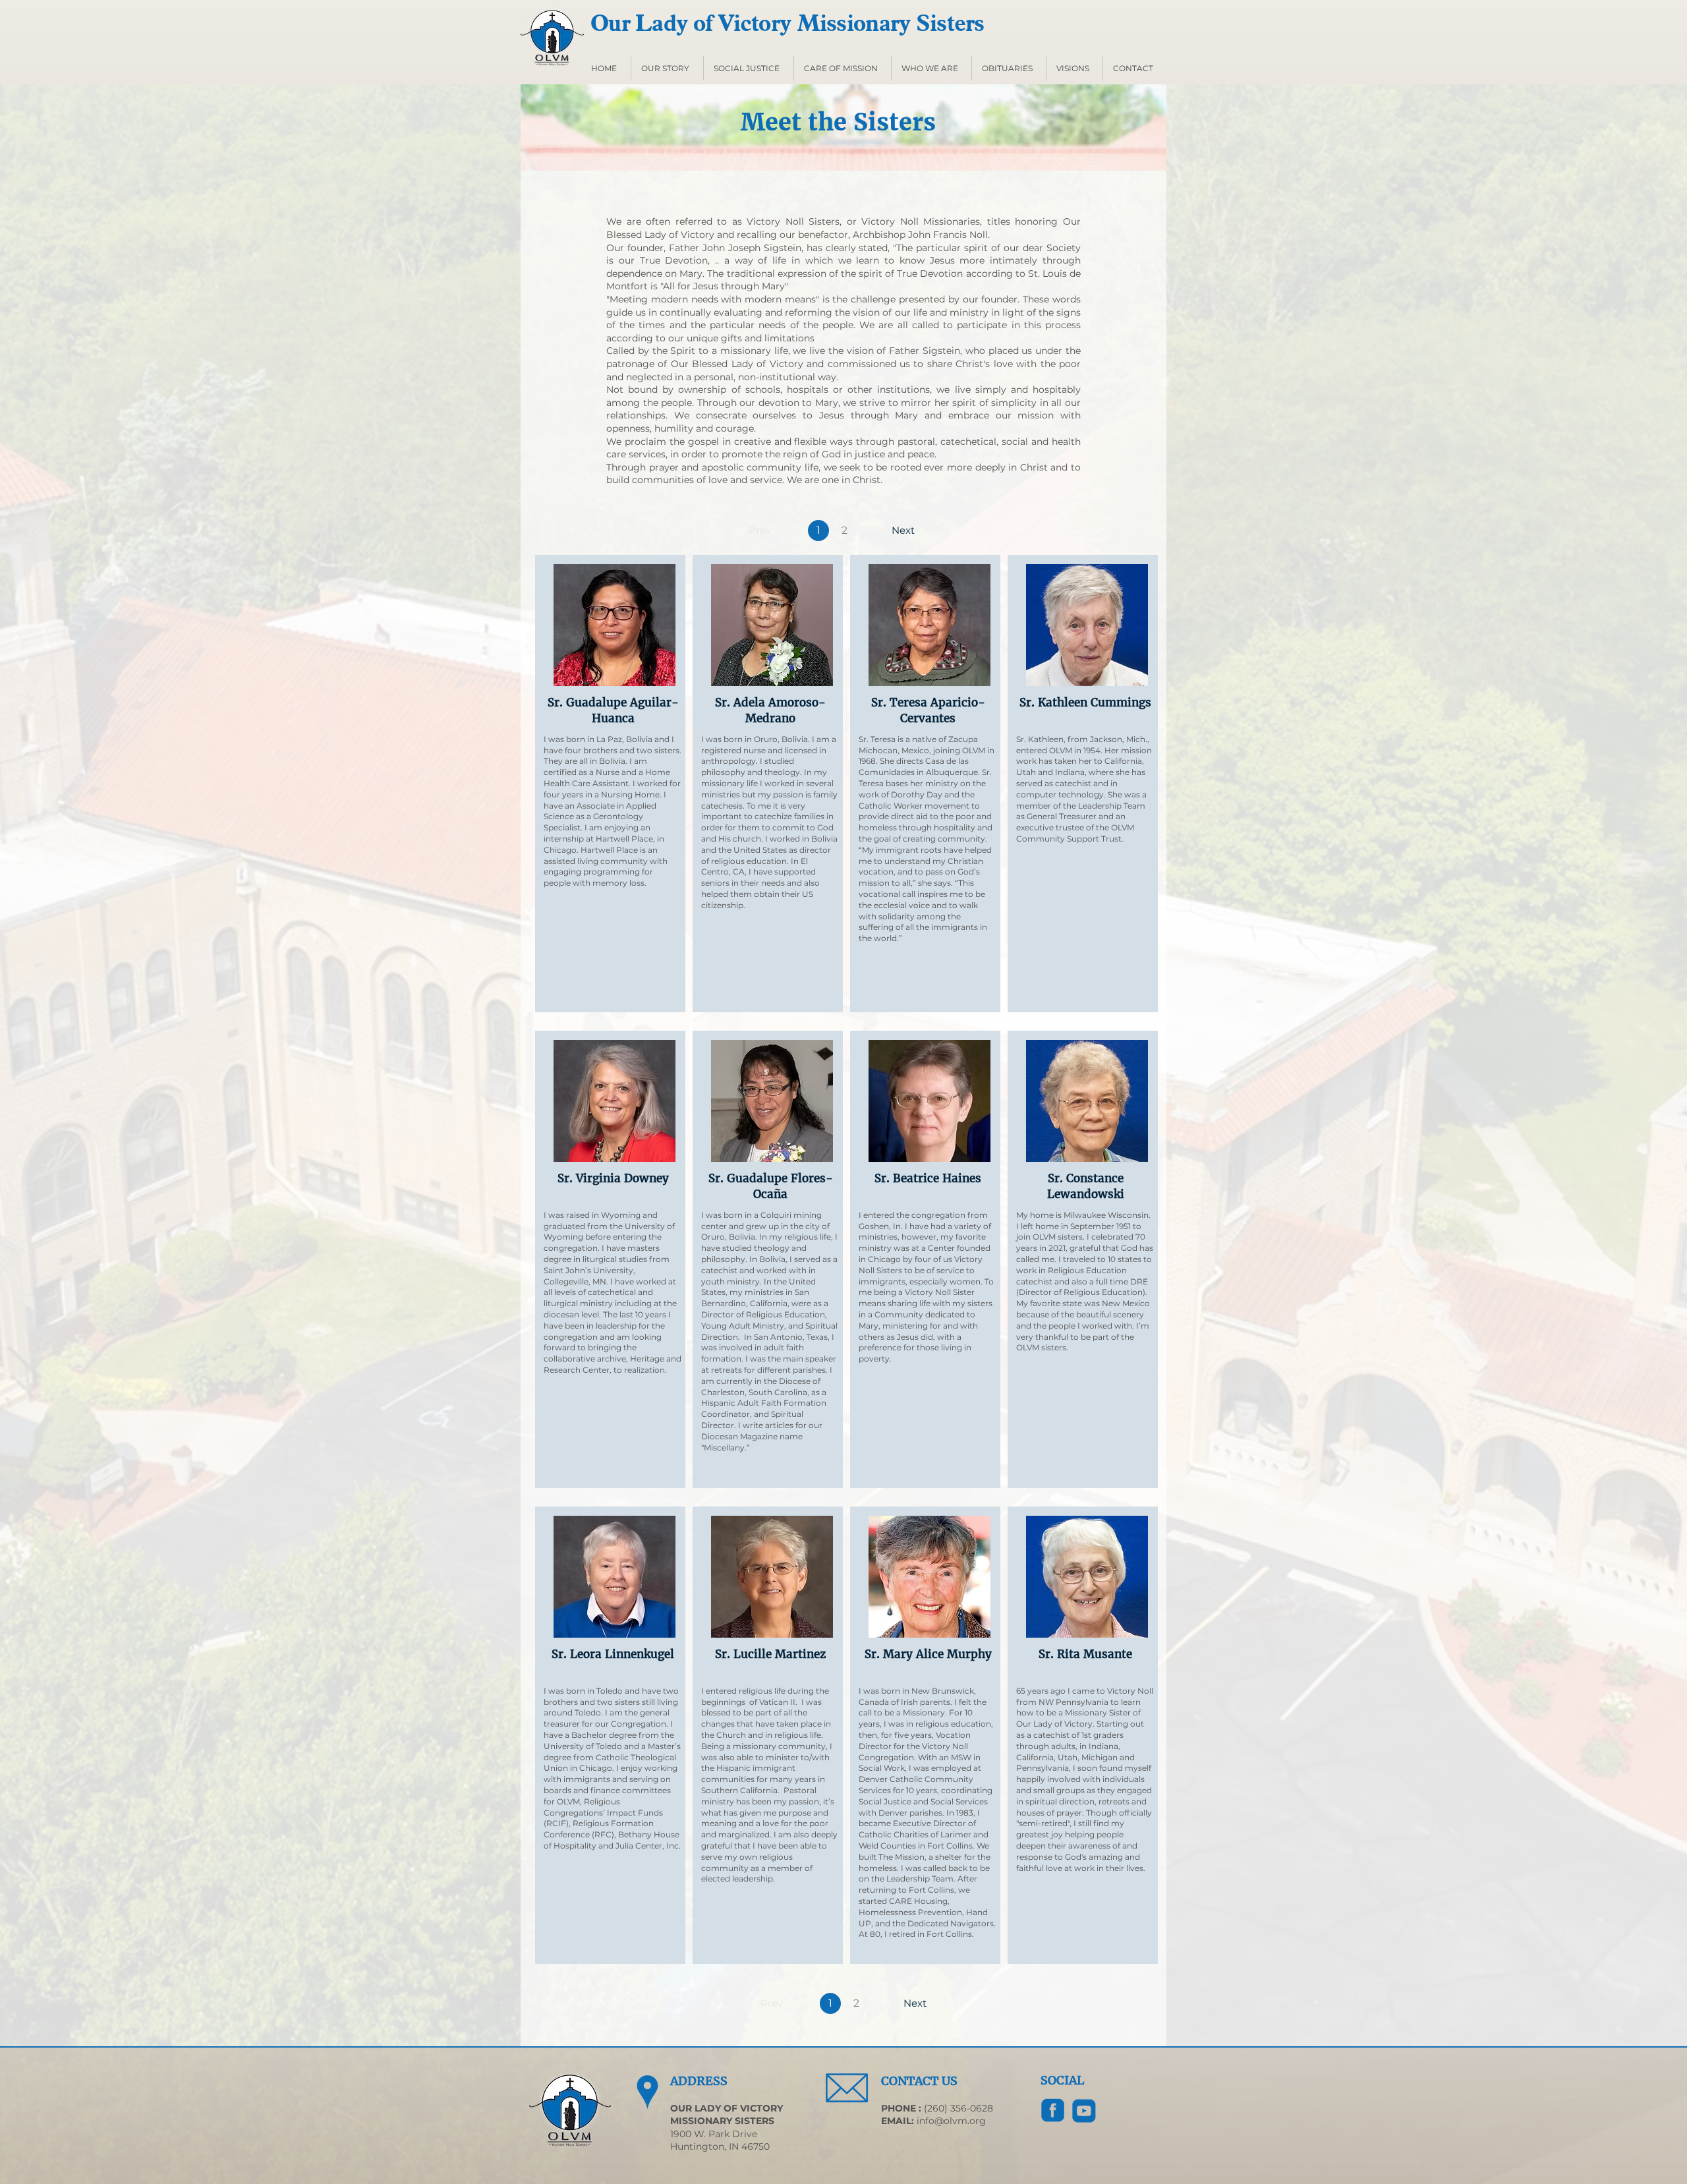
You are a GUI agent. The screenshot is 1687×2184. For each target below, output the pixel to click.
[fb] (1053, 2111)
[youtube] (1084, 2111)
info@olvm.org (951, 2121)
